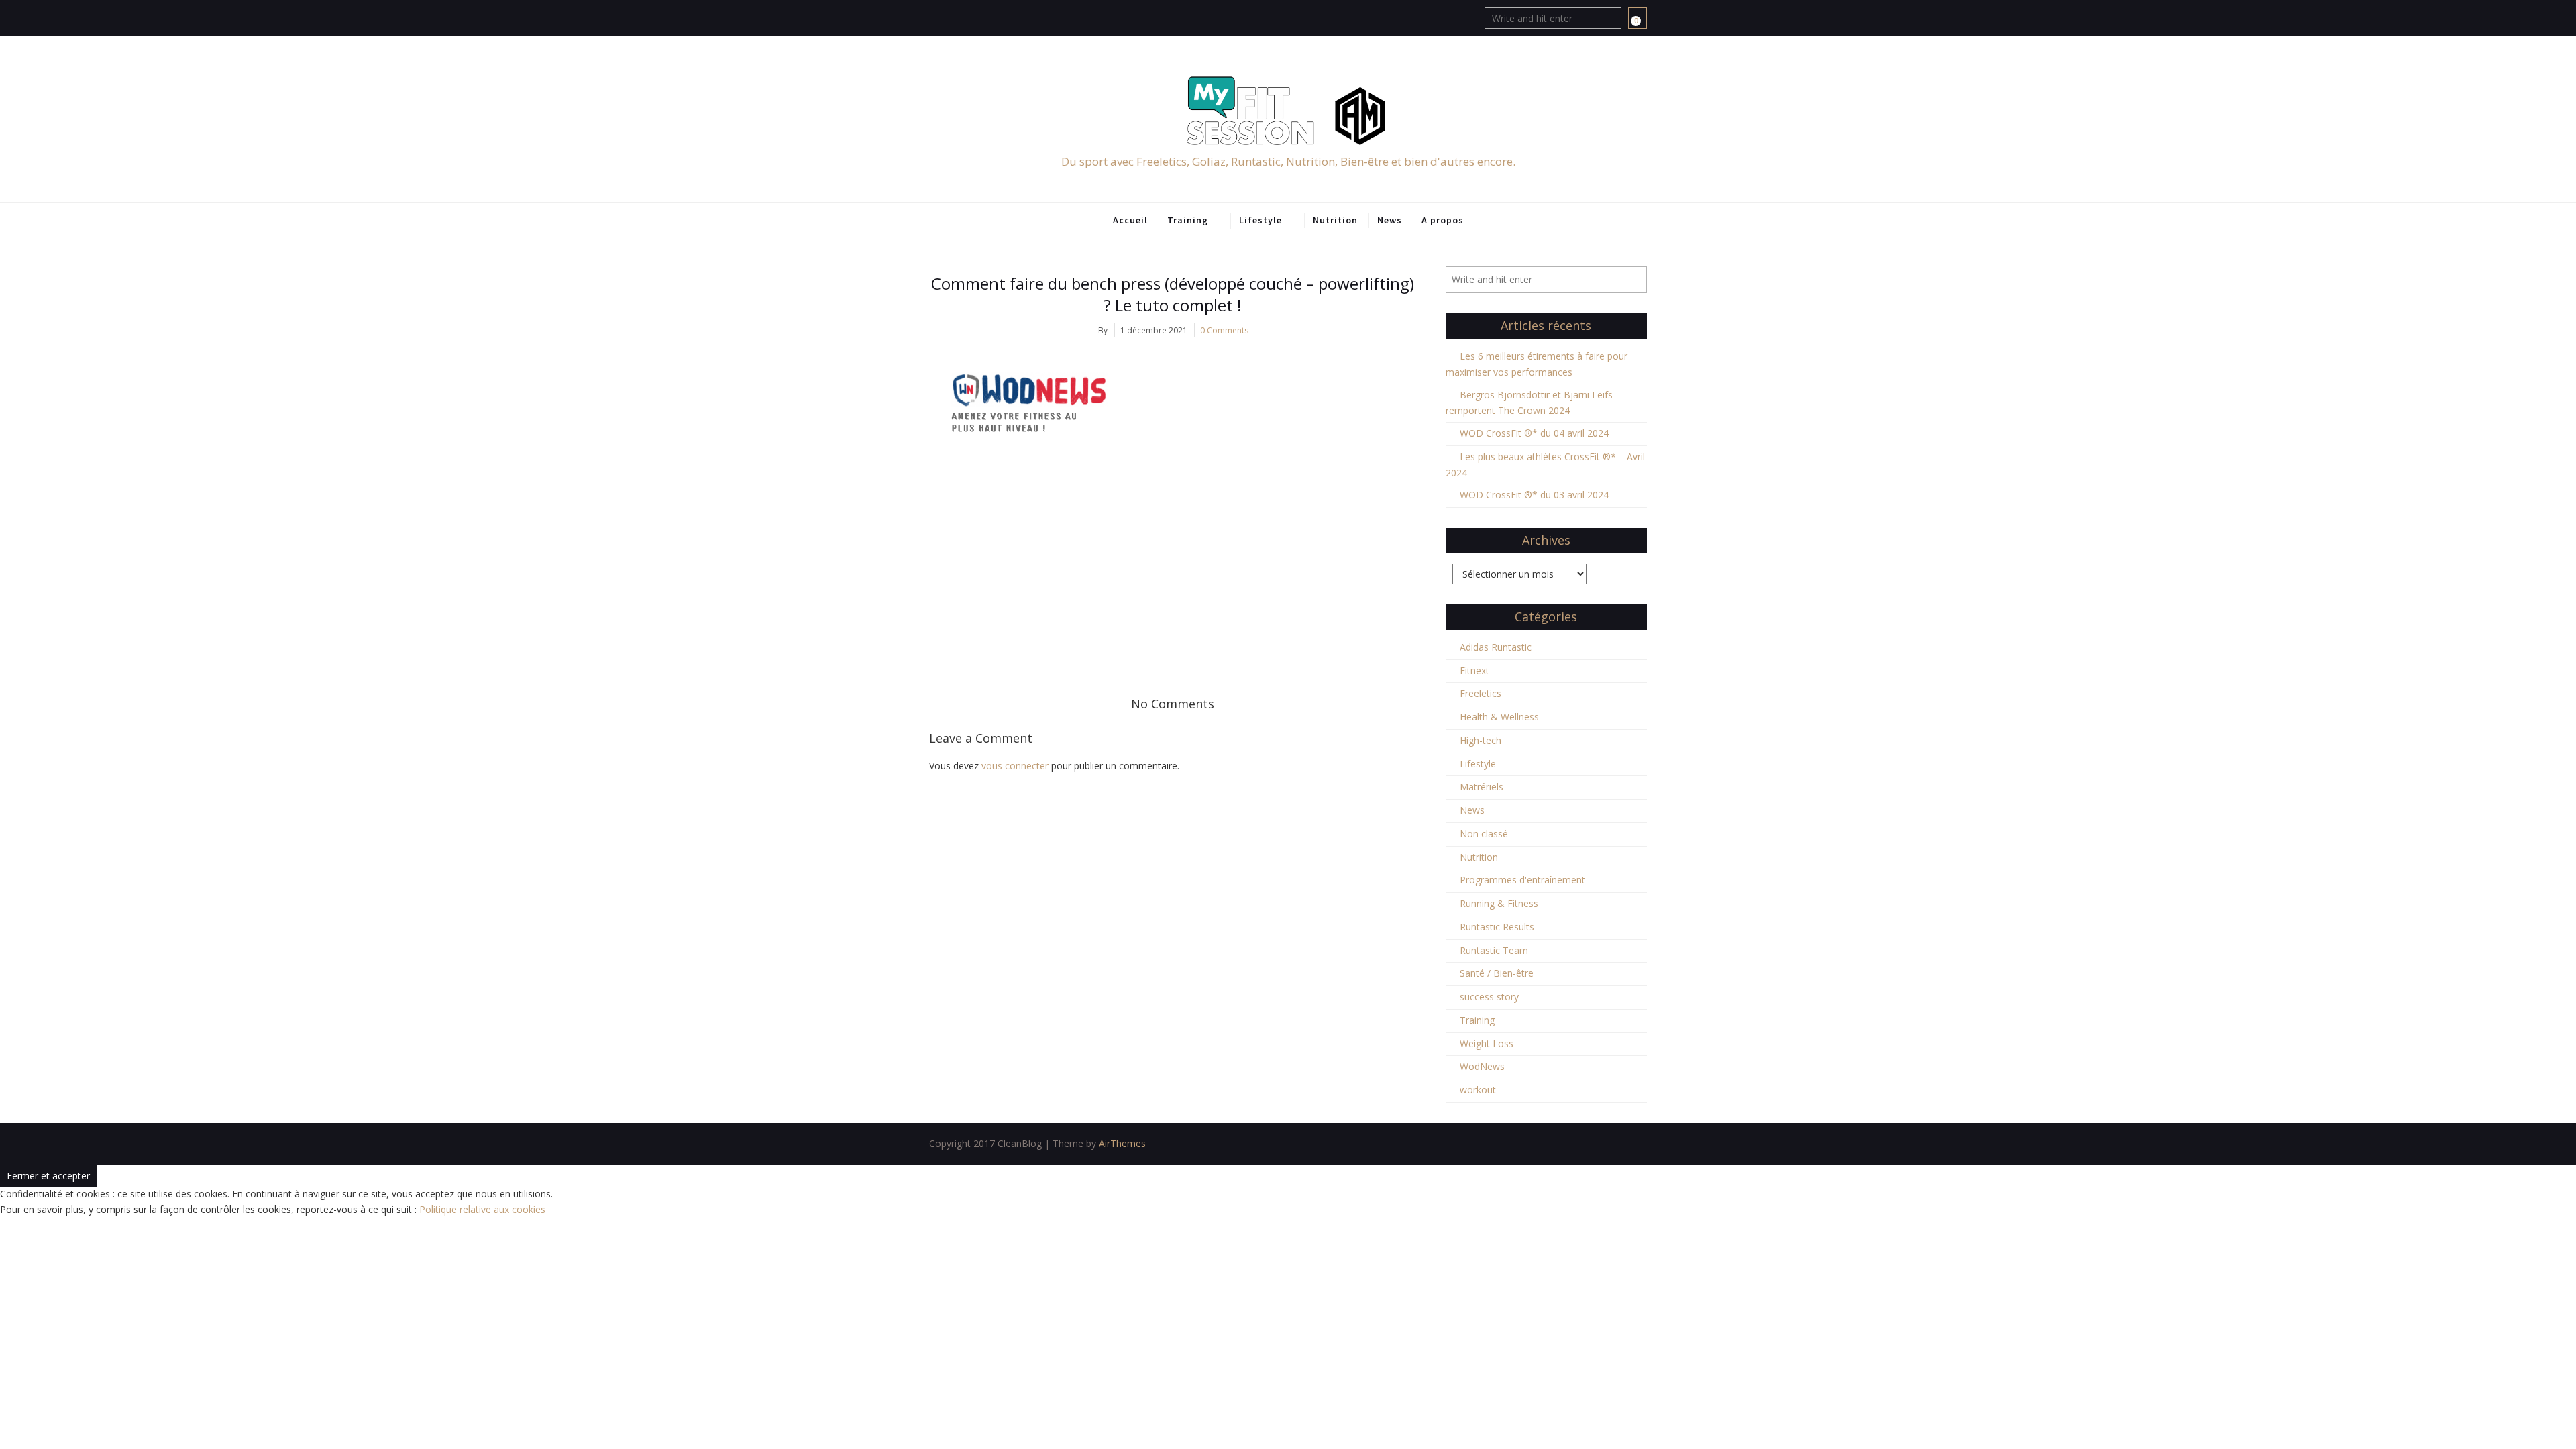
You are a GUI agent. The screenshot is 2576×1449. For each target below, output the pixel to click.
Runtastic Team (1494, 950)
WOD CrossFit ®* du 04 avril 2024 (1534, 433)
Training (1188, 220)
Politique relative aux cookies (482, 1209)
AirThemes (1122, 1143)
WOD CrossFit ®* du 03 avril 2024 (1534, 495)
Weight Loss (1487, 1043)
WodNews (1482, 1066)
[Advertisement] (1172, 563)
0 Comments (1224, 330)
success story (1489, 997)
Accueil (1130, 220)
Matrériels (1482, 787)
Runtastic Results (1497, 927)
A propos (1443, 220)
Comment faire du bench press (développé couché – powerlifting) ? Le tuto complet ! (1173, 294)
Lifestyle (1260, 220)
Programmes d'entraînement (1522, 880)
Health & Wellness (1499, 717)
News (1390, 220)
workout (1478, 1090)
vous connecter (1015, 766)
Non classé (1484, 834)
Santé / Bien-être (1497, 973)
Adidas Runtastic (1496, 647)
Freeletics (1481, 693)
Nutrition (1335, 220)
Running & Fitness (1499, 903)
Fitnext (1474, 670)
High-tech (1481, 740)
